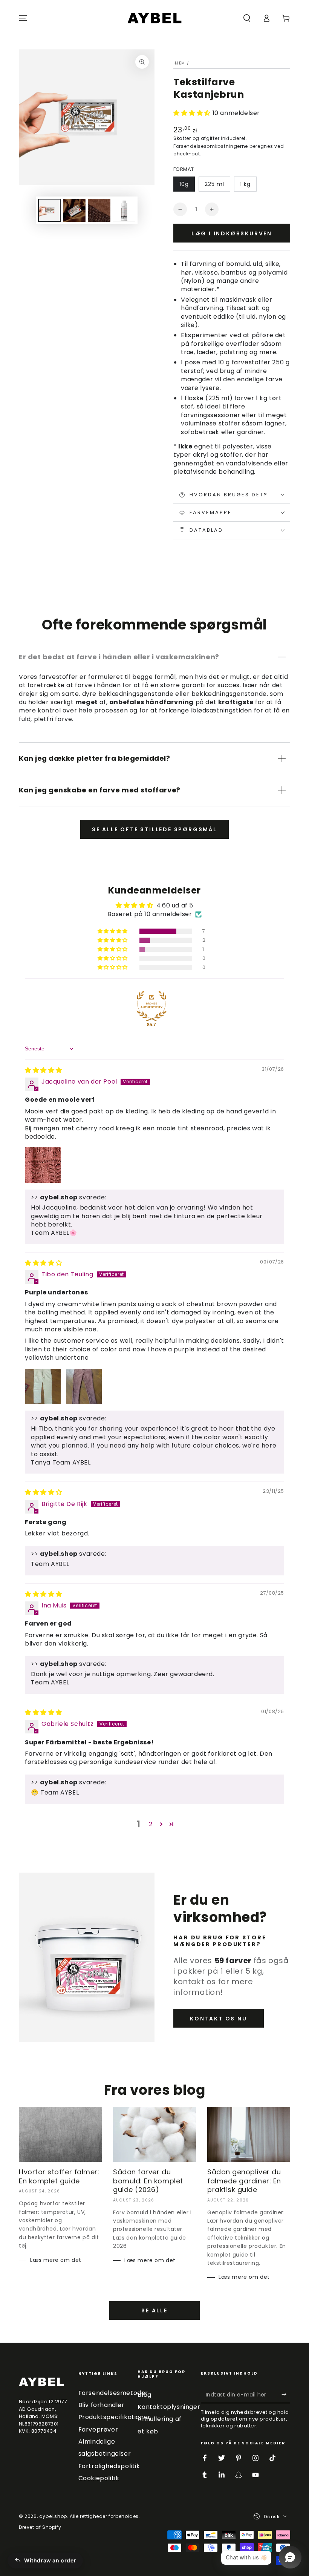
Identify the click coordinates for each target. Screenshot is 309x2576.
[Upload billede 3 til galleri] (99, 210)
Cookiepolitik (99, 2478)
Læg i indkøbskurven (232, 233)
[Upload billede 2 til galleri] (74, 210)
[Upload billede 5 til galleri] (124, 210)
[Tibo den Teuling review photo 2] (84, 1386)
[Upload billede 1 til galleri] (49, 210)
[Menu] (23, 18)
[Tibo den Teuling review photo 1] (43, 1386)
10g (184, 184)
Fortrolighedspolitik (109, 2466)
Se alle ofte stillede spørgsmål (154, 829)
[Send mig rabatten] (286, 2395)
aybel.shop (53, 2516)
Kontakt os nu (218, 2019)
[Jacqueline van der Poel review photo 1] (43, 1165)
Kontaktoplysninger (169, 2407)
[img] (44, 1070)
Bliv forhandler (102, 2405)
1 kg (245, 184)
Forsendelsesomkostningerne (211, 146)
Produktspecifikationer (115, 2417)
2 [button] (151, 1824)
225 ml (214, 184)
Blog (144, 2395)
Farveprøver (98, 2429)
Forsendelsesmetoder (113, 2393)
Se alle (154, 2310)
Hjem (179, 63)
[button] (247, 18)
